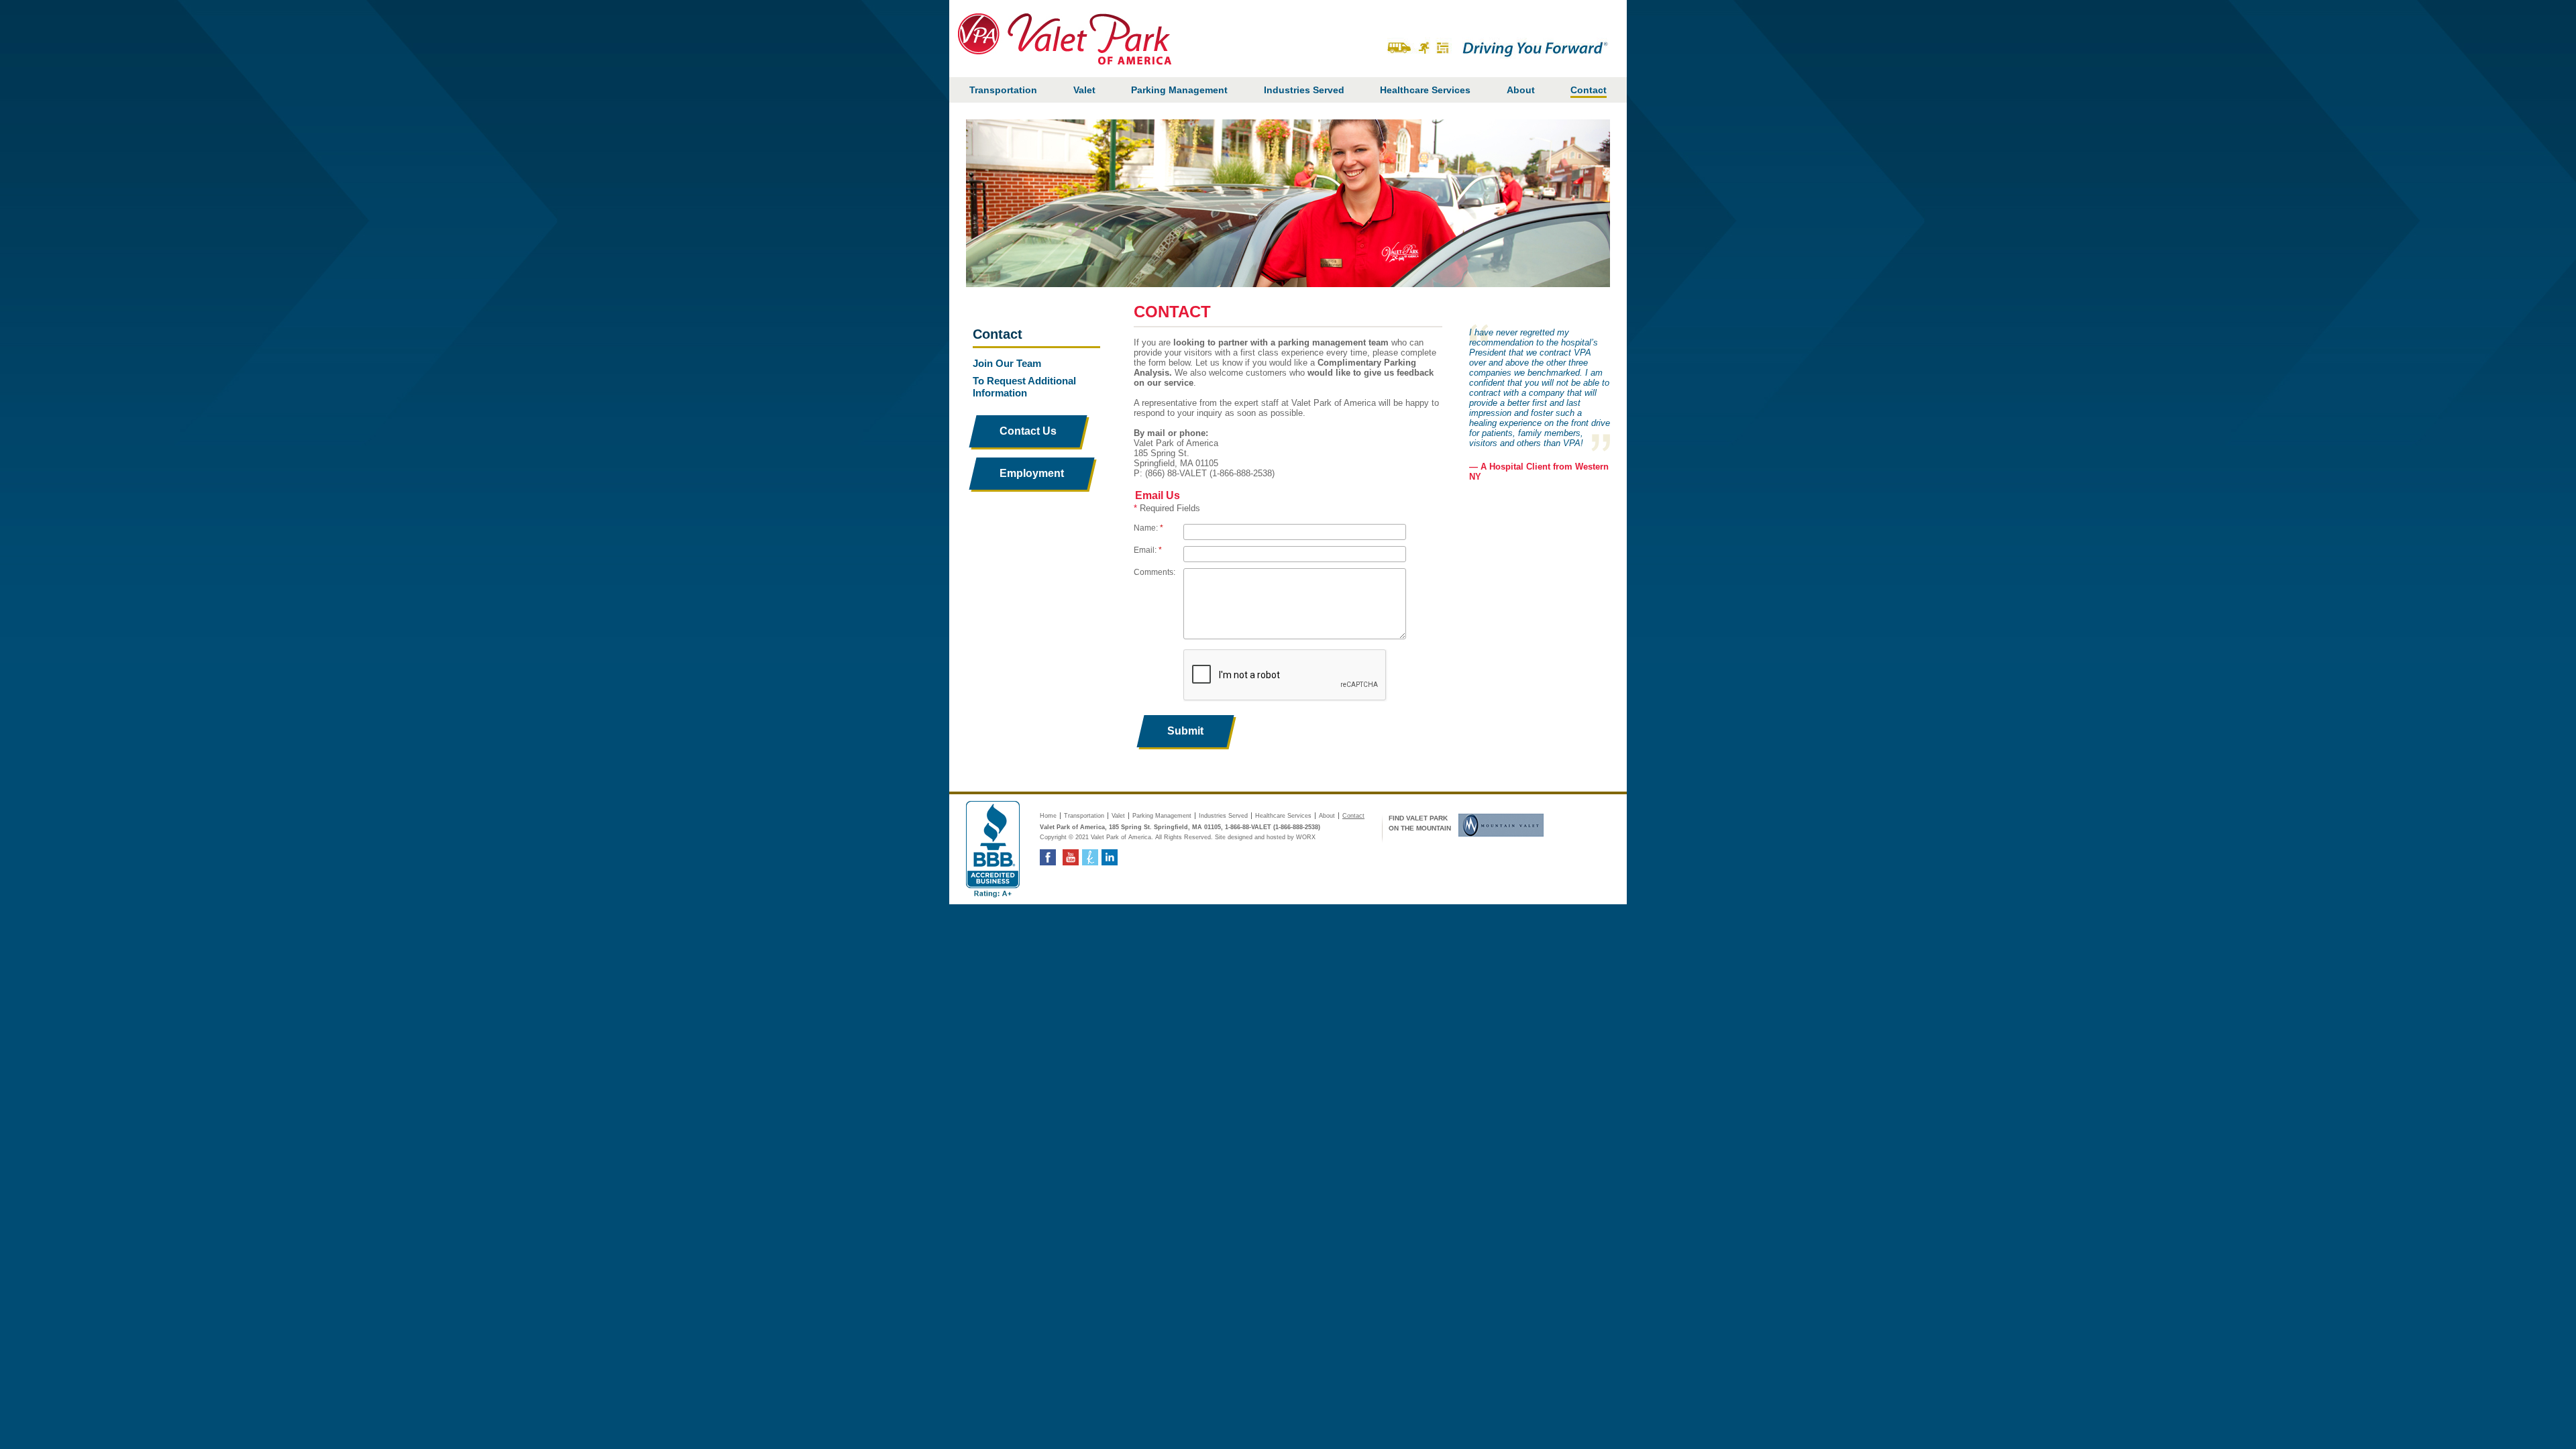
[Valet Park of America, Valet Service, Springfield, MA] (993, 849)
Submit (1185, 731)
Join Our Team (1007, 363)
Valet (1084, 90)
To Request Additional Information (1024, 387)
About (1521, 90)
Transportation (1003, 90)
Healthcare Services (1425, 90)
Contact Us (1028, 431)
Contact (1589, 90)
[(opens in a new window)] (1498, 824)
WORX (1306, 837)
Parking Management (1179, 90)
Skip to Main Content (1592, 7)
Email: (1148, 550)
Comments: (1155, 572)
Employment (1045, 473)
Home (1048, 816)
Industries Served (1304, 90)
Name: (1148, 528)
